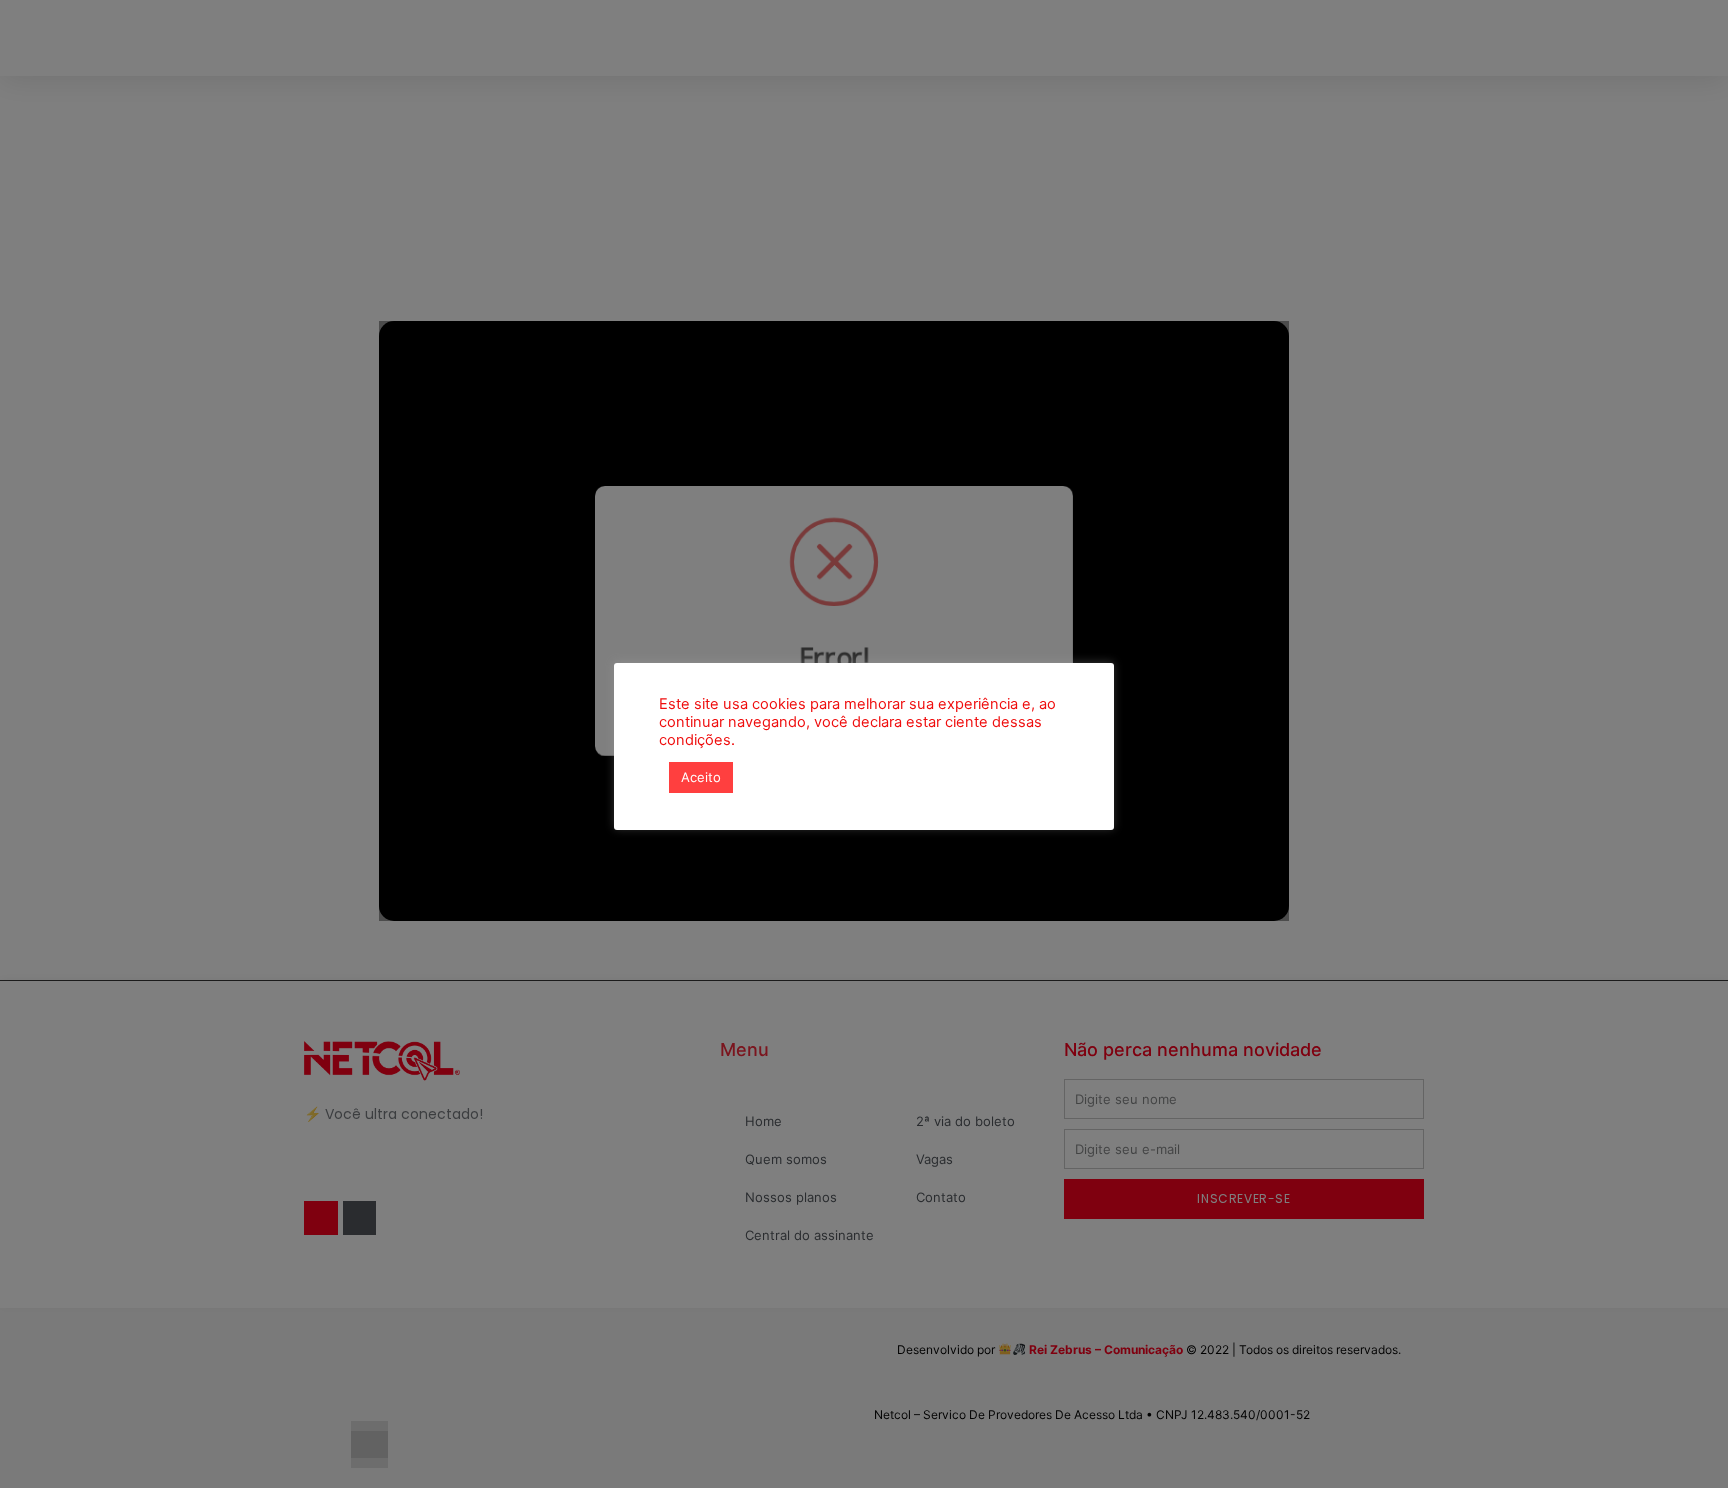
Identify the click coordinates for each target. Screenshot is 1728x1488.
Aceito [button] (701, 777)
